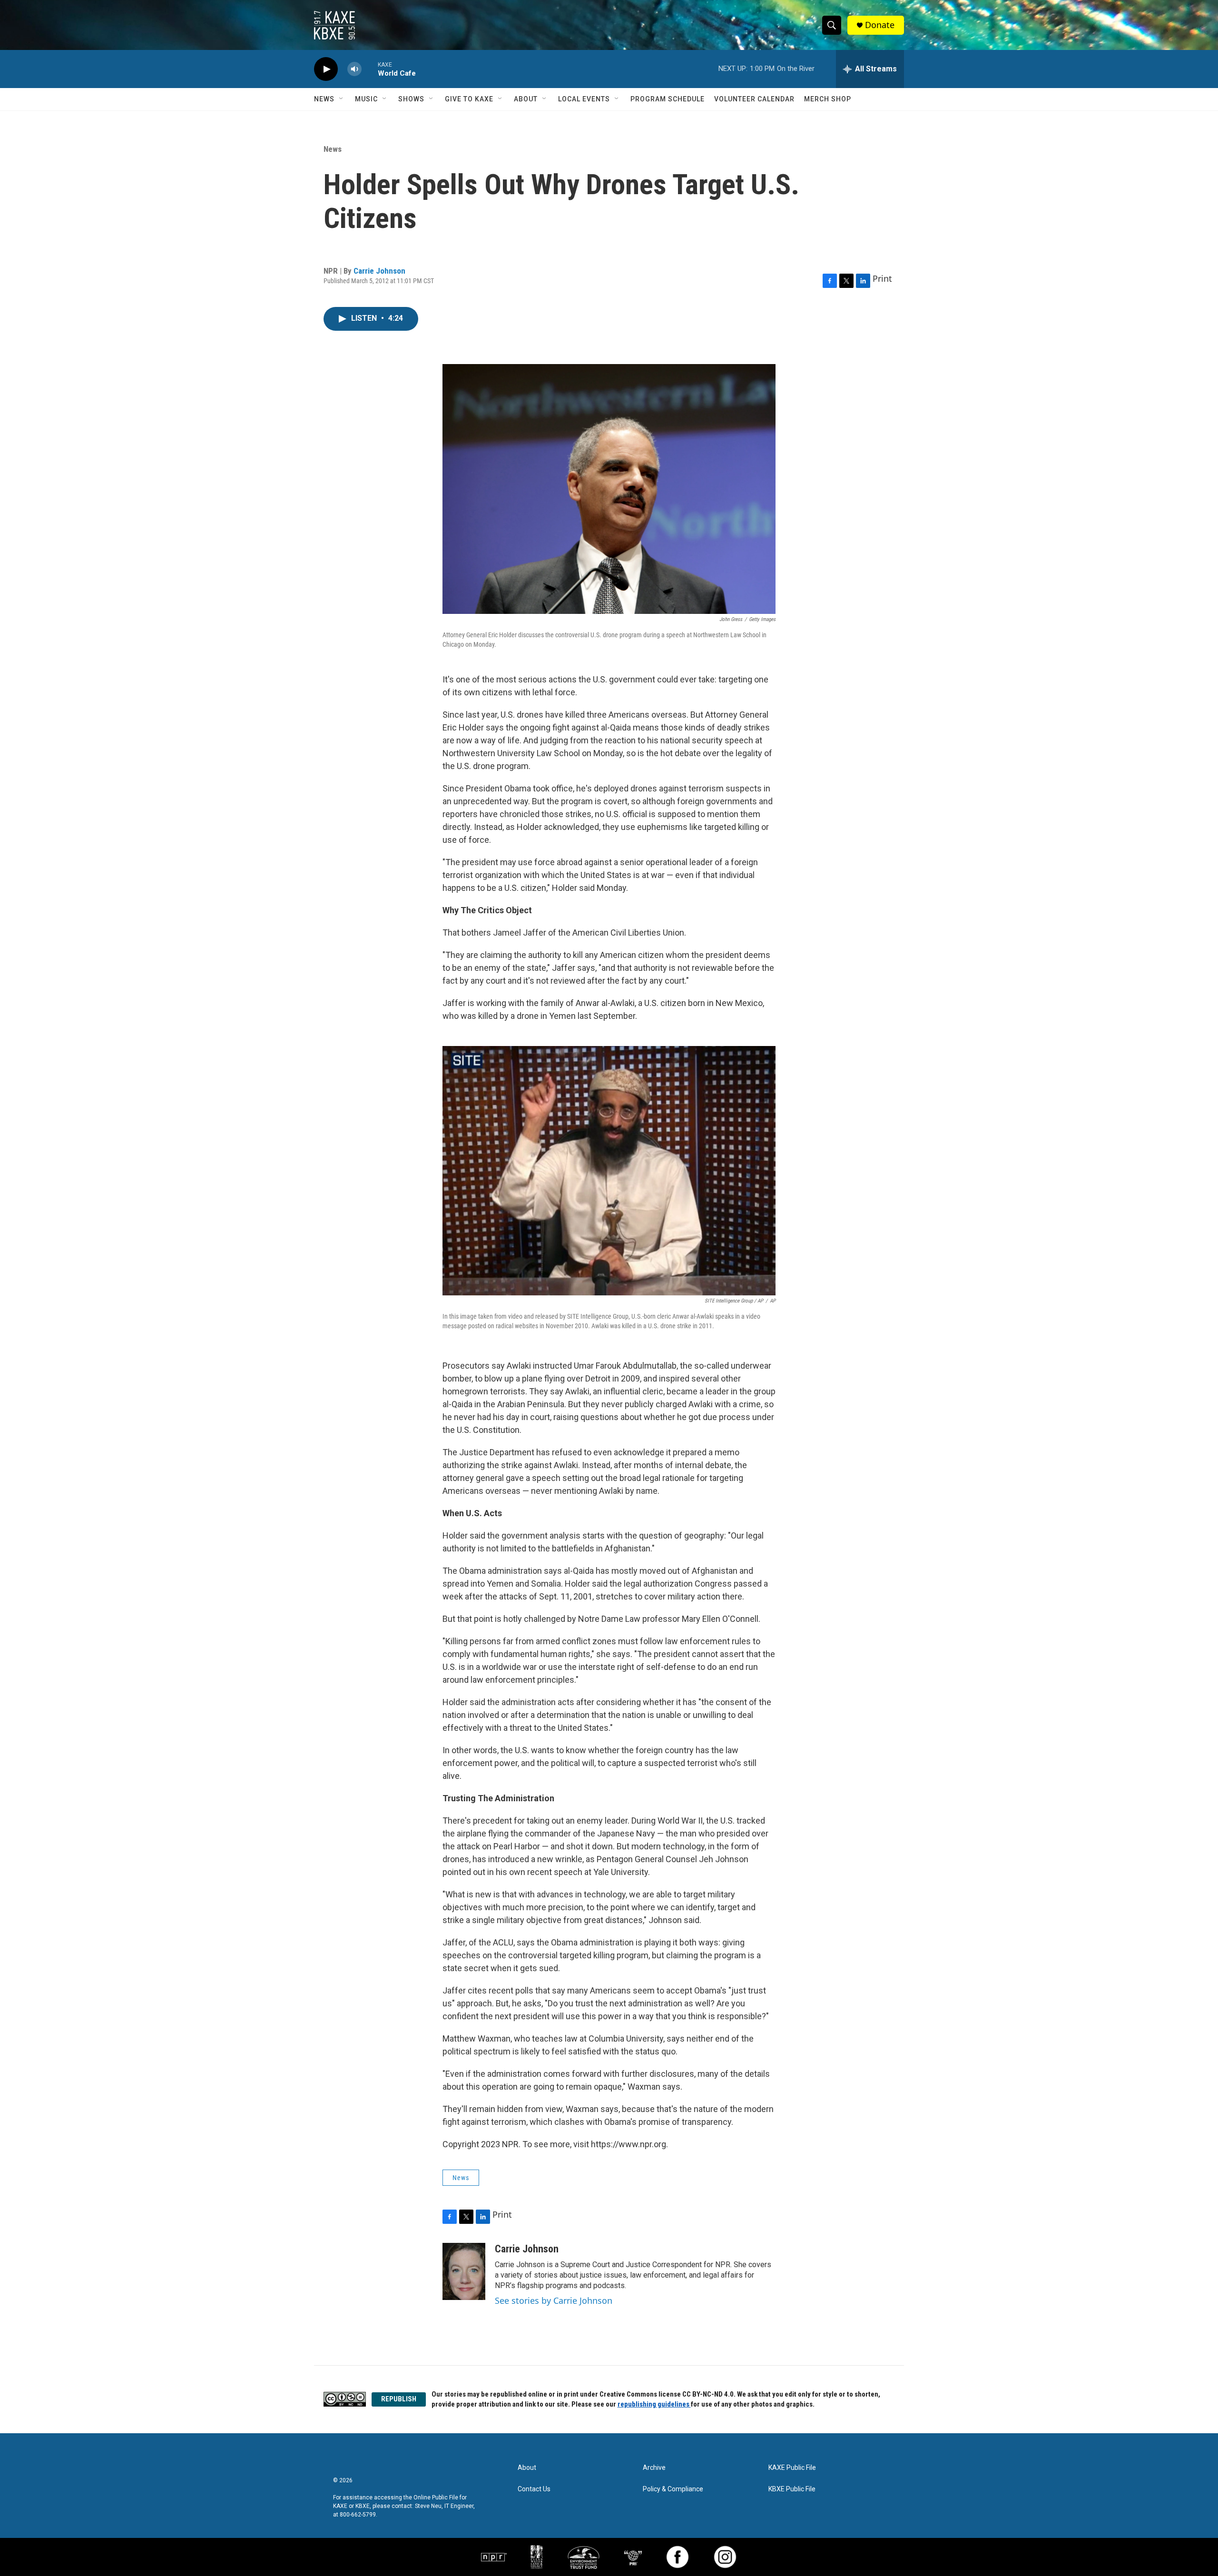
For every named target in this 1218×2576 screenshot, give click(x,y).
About (526, 99)
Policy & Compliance (673, 2489)
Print (882, 278)
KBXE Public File (792, 2489)
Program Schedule (668, 99)
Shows (411, 99)
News (324, 99)
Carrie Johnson (379, 271)
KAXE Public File (792, 2468)
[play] (326, 69)
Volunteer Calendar (754, 99)
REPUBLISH (399, 2399)
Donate (880, 25)
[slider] (370, 69)
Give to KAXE (469, 99)
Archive (654, 2468)
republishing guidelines (654, 2404)
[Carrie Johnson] (464, 2271)
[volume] (354, 69)
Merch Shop (828, 99)
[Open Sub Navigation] (342, 99)
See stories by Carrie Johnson (554, 2300)
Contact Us (534, 2489)
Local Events (584, 99)
